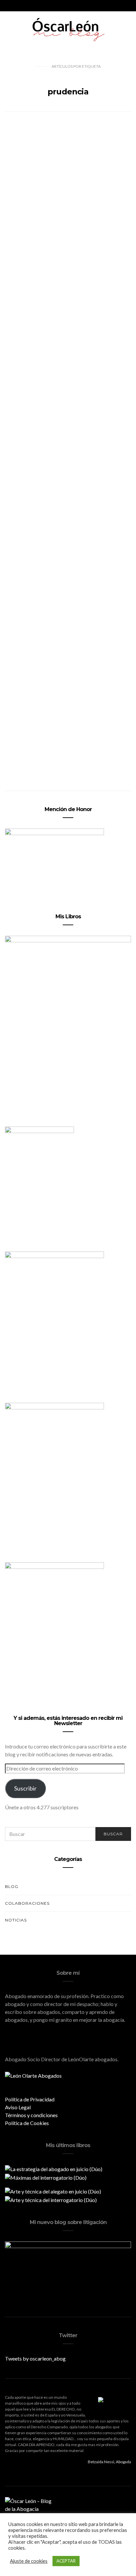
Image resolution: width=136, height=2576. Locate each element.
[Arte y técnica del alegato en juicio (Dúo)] (53, 2191)
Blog (12, 1886)
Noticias (16, 1920)
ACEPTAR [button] (66, 2561)
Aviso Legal (18, 2107)
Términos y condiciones (31, 2115)
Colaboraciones (27, 1903)
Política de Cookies (27, 2123)
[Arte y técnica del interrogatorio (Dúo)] (51, 2199)
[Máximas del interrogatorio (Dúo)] (46, 2177)
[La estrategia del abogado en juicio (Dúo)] (54, 2168)
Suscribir (25, 1788)
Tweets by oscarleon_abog (35, 2358)
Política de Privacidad (30, 2099)
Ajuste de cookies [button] (29, 2561)
